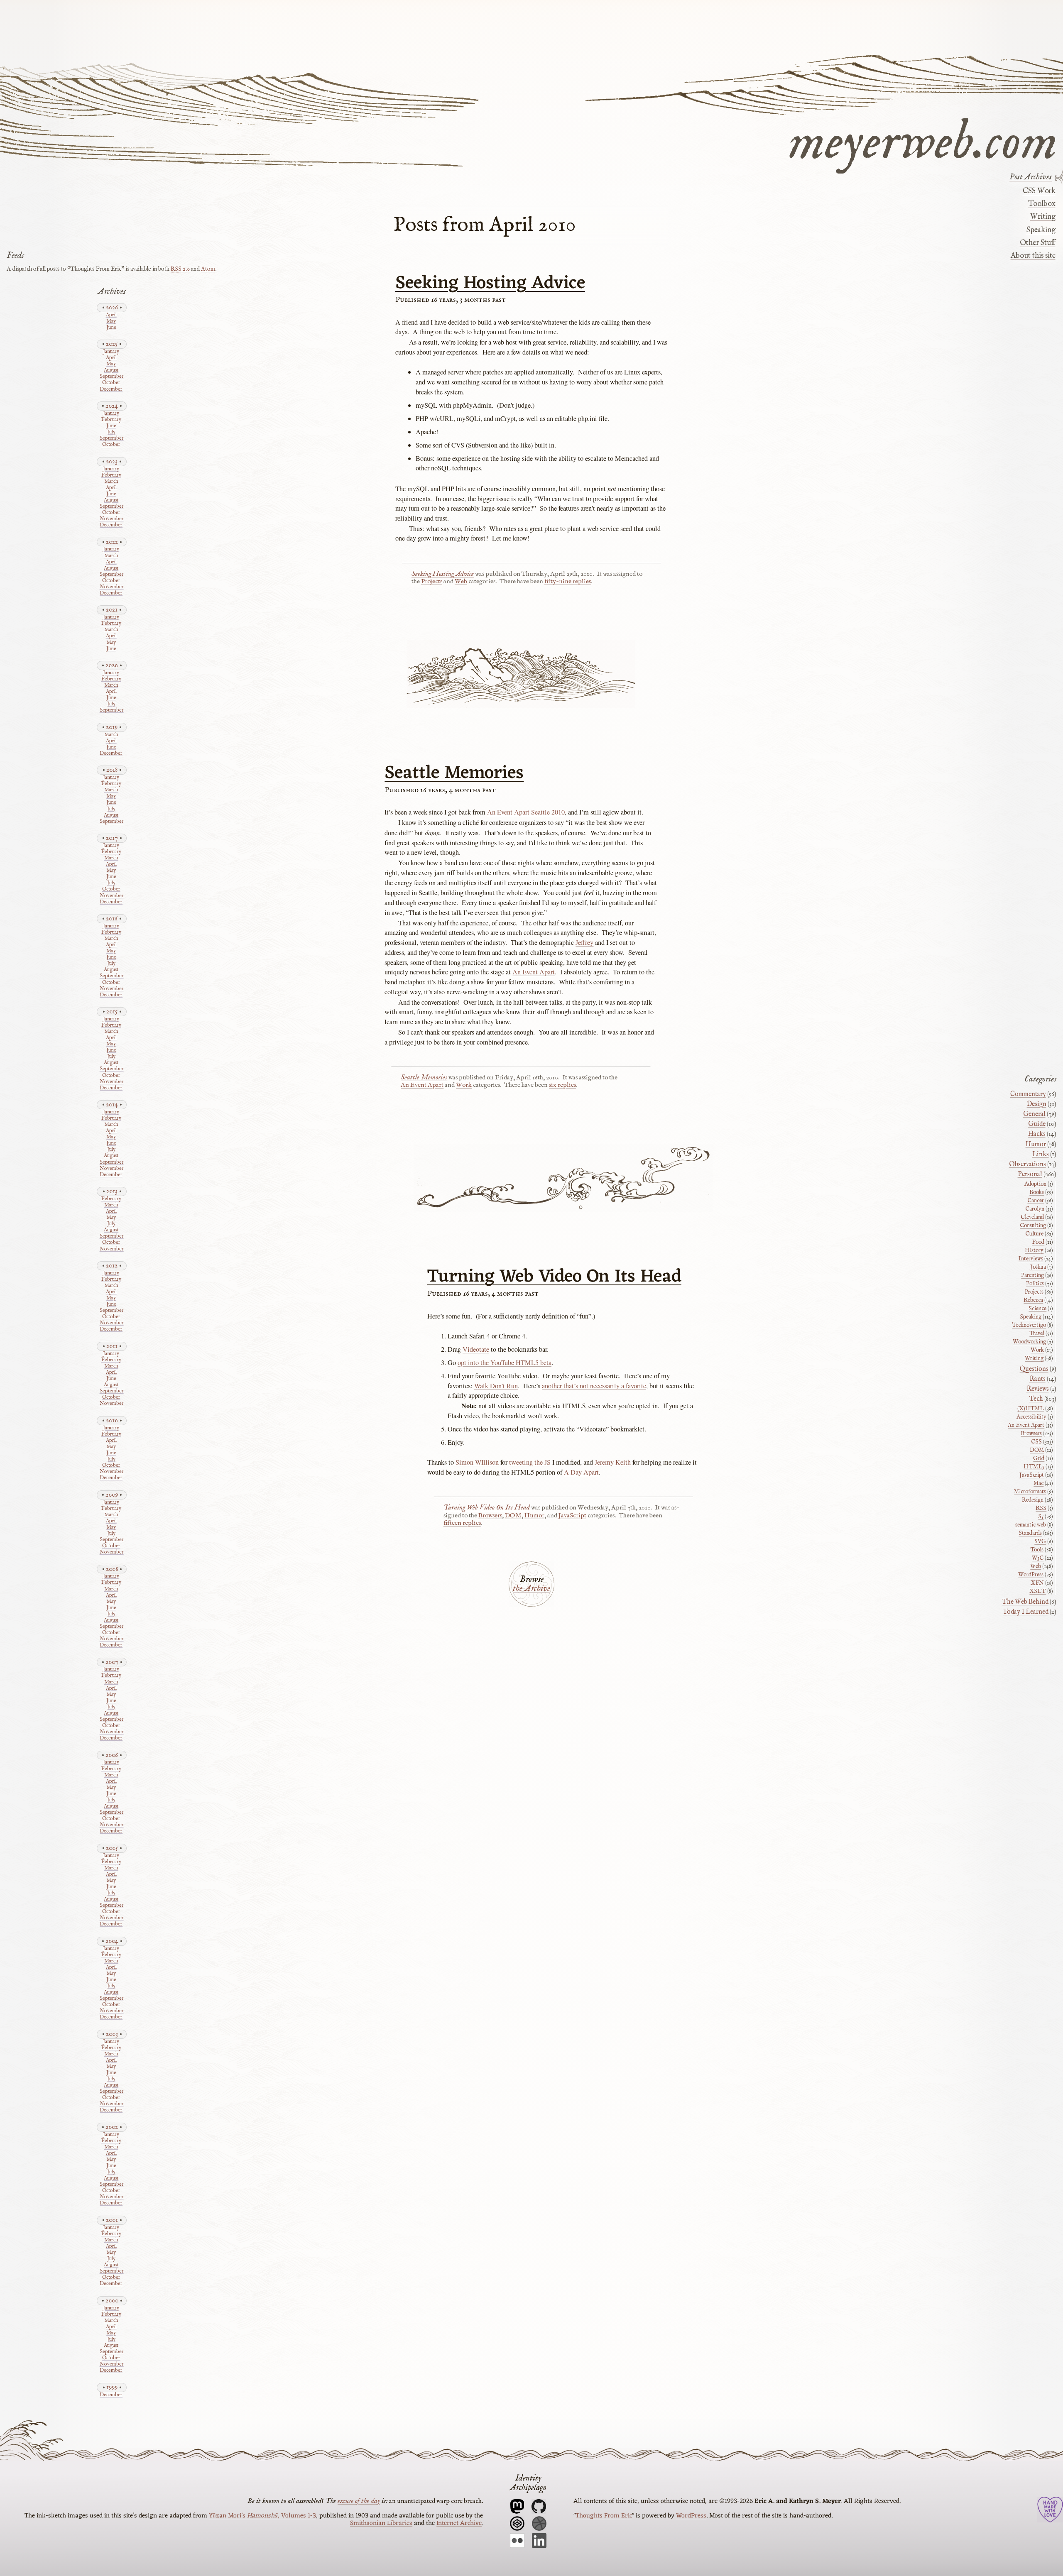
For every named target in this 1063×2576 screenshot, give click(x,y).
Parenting (1032, 1275)
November (111, 519)
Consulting (1033, 1226)
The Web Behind (1025, 1602)
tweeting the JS (530, 1462)
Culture (1034, 1234)
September (111, 377)
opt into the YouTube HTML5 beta (505, 1363)
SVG (1040, 1541)
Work (464, 1085)
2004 (112, 1941)
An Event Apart (534, 972)
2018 (112, 770)
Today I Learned (1026, 1612)
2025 (112, 344)
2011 (112, 1346)
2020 (112, 665)
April (111, 315)
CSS (1036, 1442)
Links (1041, 1155)
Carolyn (1035, 1209)
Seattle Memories (454, 773)
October (111, 383)
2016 (112, 919)
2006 (112, 1755)
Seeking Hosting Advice (490, 284)
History (1034, 1250)
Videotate (476, 1349)
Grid (1039, 1458)
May (111, 322)
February (111, 420)
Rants (1037, 1379)
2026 (112, 307)
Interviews (1031, 1259)
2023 (112, 461)
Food (1038, 1242)
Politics (1035, 1284)
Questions (1034, 1369)
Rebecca (1033, 1300)
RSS (1041, 1508)
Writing (1043, 217)
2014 (112, 1105)
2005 (112, 1848)
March (111, 482)
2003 (112, 2034)
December (111, 390)
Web (461, 582)
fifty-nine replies (568, 582)
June (111, 328)
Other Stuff (1037, 243)
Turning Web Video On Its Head (554, 1277)
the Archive (531, 1589)
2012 (112, 1266)
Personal (1030, 1174)
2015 (112, 1012)
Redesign (1033, 1500)
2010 (112, 1420)
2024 (112, 406)
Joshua (1038, 1267)
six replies (562, 1085)
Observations (1027, 1164)
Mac (1039, 1483)
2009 (112, 1495)
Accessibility (1031, 1417)
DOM (513, 1516)
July (111, 432)
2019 (112, 727)
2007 (112, 1662)
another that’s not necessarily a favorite (594, 1386)
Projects (432, 582)
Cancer (1036, 1201)
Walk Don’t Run (496, 1386)
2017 (112, 838)
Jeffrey (584, 942)
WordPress (1031, 1575)
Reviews (1038, 1389)
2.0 (180, 269)
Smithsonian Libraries (381, 2523)
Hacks (1037, 1134)
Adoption (1035, 1184)
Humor (534, 1516)
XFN (1037, 1583)
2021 (112, 610)
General (1034, 1114)
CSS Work (1039, 191)
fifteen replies (462, 1523)
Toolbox (1042, 204)
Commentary (1028, 1094)
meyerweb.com (923, 140)
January (111, 352)
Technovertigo (1029, 1325)
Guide (1037, 1124)
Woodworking (1029, 1342)
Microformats (1030, 1492)
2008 (112, 1569)
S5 (1041, 1517)
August (111, 371)
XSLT (1038, 1591)
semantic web (1031, 1525)
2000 (112, 2301)
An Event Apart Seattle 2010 (526, 812)
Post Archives (1031, 177)
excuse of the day (359, 2501)
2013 (112, 1191)
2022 (112, 542)
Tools (1037, 1550)
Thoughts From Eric (604, 2516)
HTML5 (1034, 1467)
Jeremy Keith (613, 1462)
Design (1037, 1104)
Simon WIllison (477, 1462)
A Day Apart (581, 1472)
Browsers (490, 1516)
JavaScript (572, 1516)
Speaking (1041, 230)
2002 (112, 2127)
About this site (1033, 256)
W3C (1038, 1558)
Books (1037, 1192)
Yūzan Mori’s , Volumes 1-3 (262, 2516)
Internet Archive (459, 2523)
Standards (1030, 1533)
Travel (1037, 1333)
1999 (112, 2387)
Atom (208, 269)
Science (1037, 1309)
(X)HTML (1031, 1409)
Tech (1036, 1399)
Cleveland (1032, 1217)
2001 (112, 2220)
